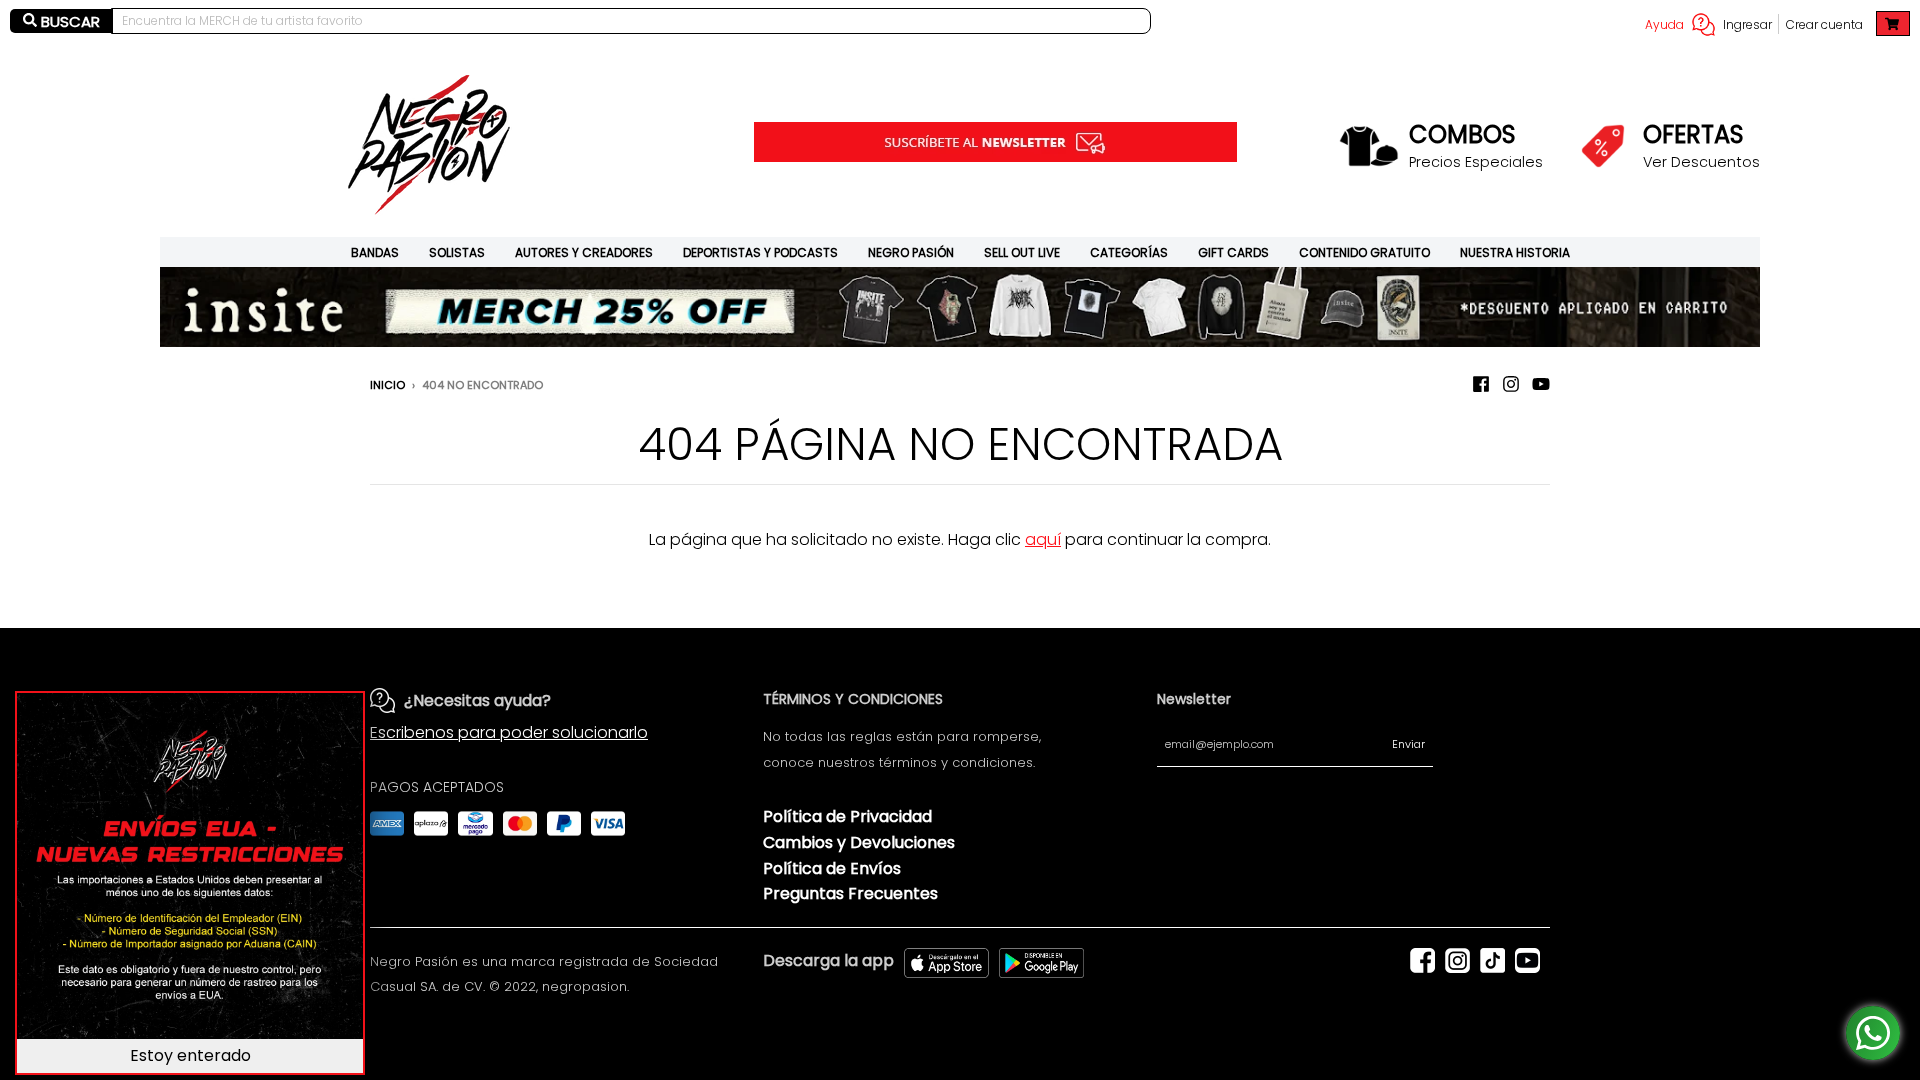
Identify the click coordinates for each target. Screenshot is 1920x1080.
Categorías (1129, 252)
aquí (1043, 539)
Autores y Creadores (584, 252)
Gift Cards (1233, 252)
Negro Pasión (911, 252)
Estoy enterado (190, 1055)
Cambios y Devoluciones (859, 842)
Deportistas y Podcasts (760, 252)
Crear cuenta (1824, 24)
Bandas (375, 252)
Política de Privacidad (847, 816)
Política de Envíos (832, 868)
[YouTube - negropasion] (1541, 384)
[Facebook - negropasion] (1481, 384)
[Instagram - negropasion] (1511, 384)
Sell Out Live (1022, 252)
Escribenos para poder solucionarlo (509, 732)
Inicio (387, 385)
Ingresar (1747, 24)
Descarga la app (828, 960)
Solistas (457, 252)
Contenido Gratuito (1364, 252)
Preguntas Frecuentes (850, 893)
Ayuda (1664, 24)
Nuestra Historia (1515, 252)
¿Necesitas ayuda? (477, 700)
